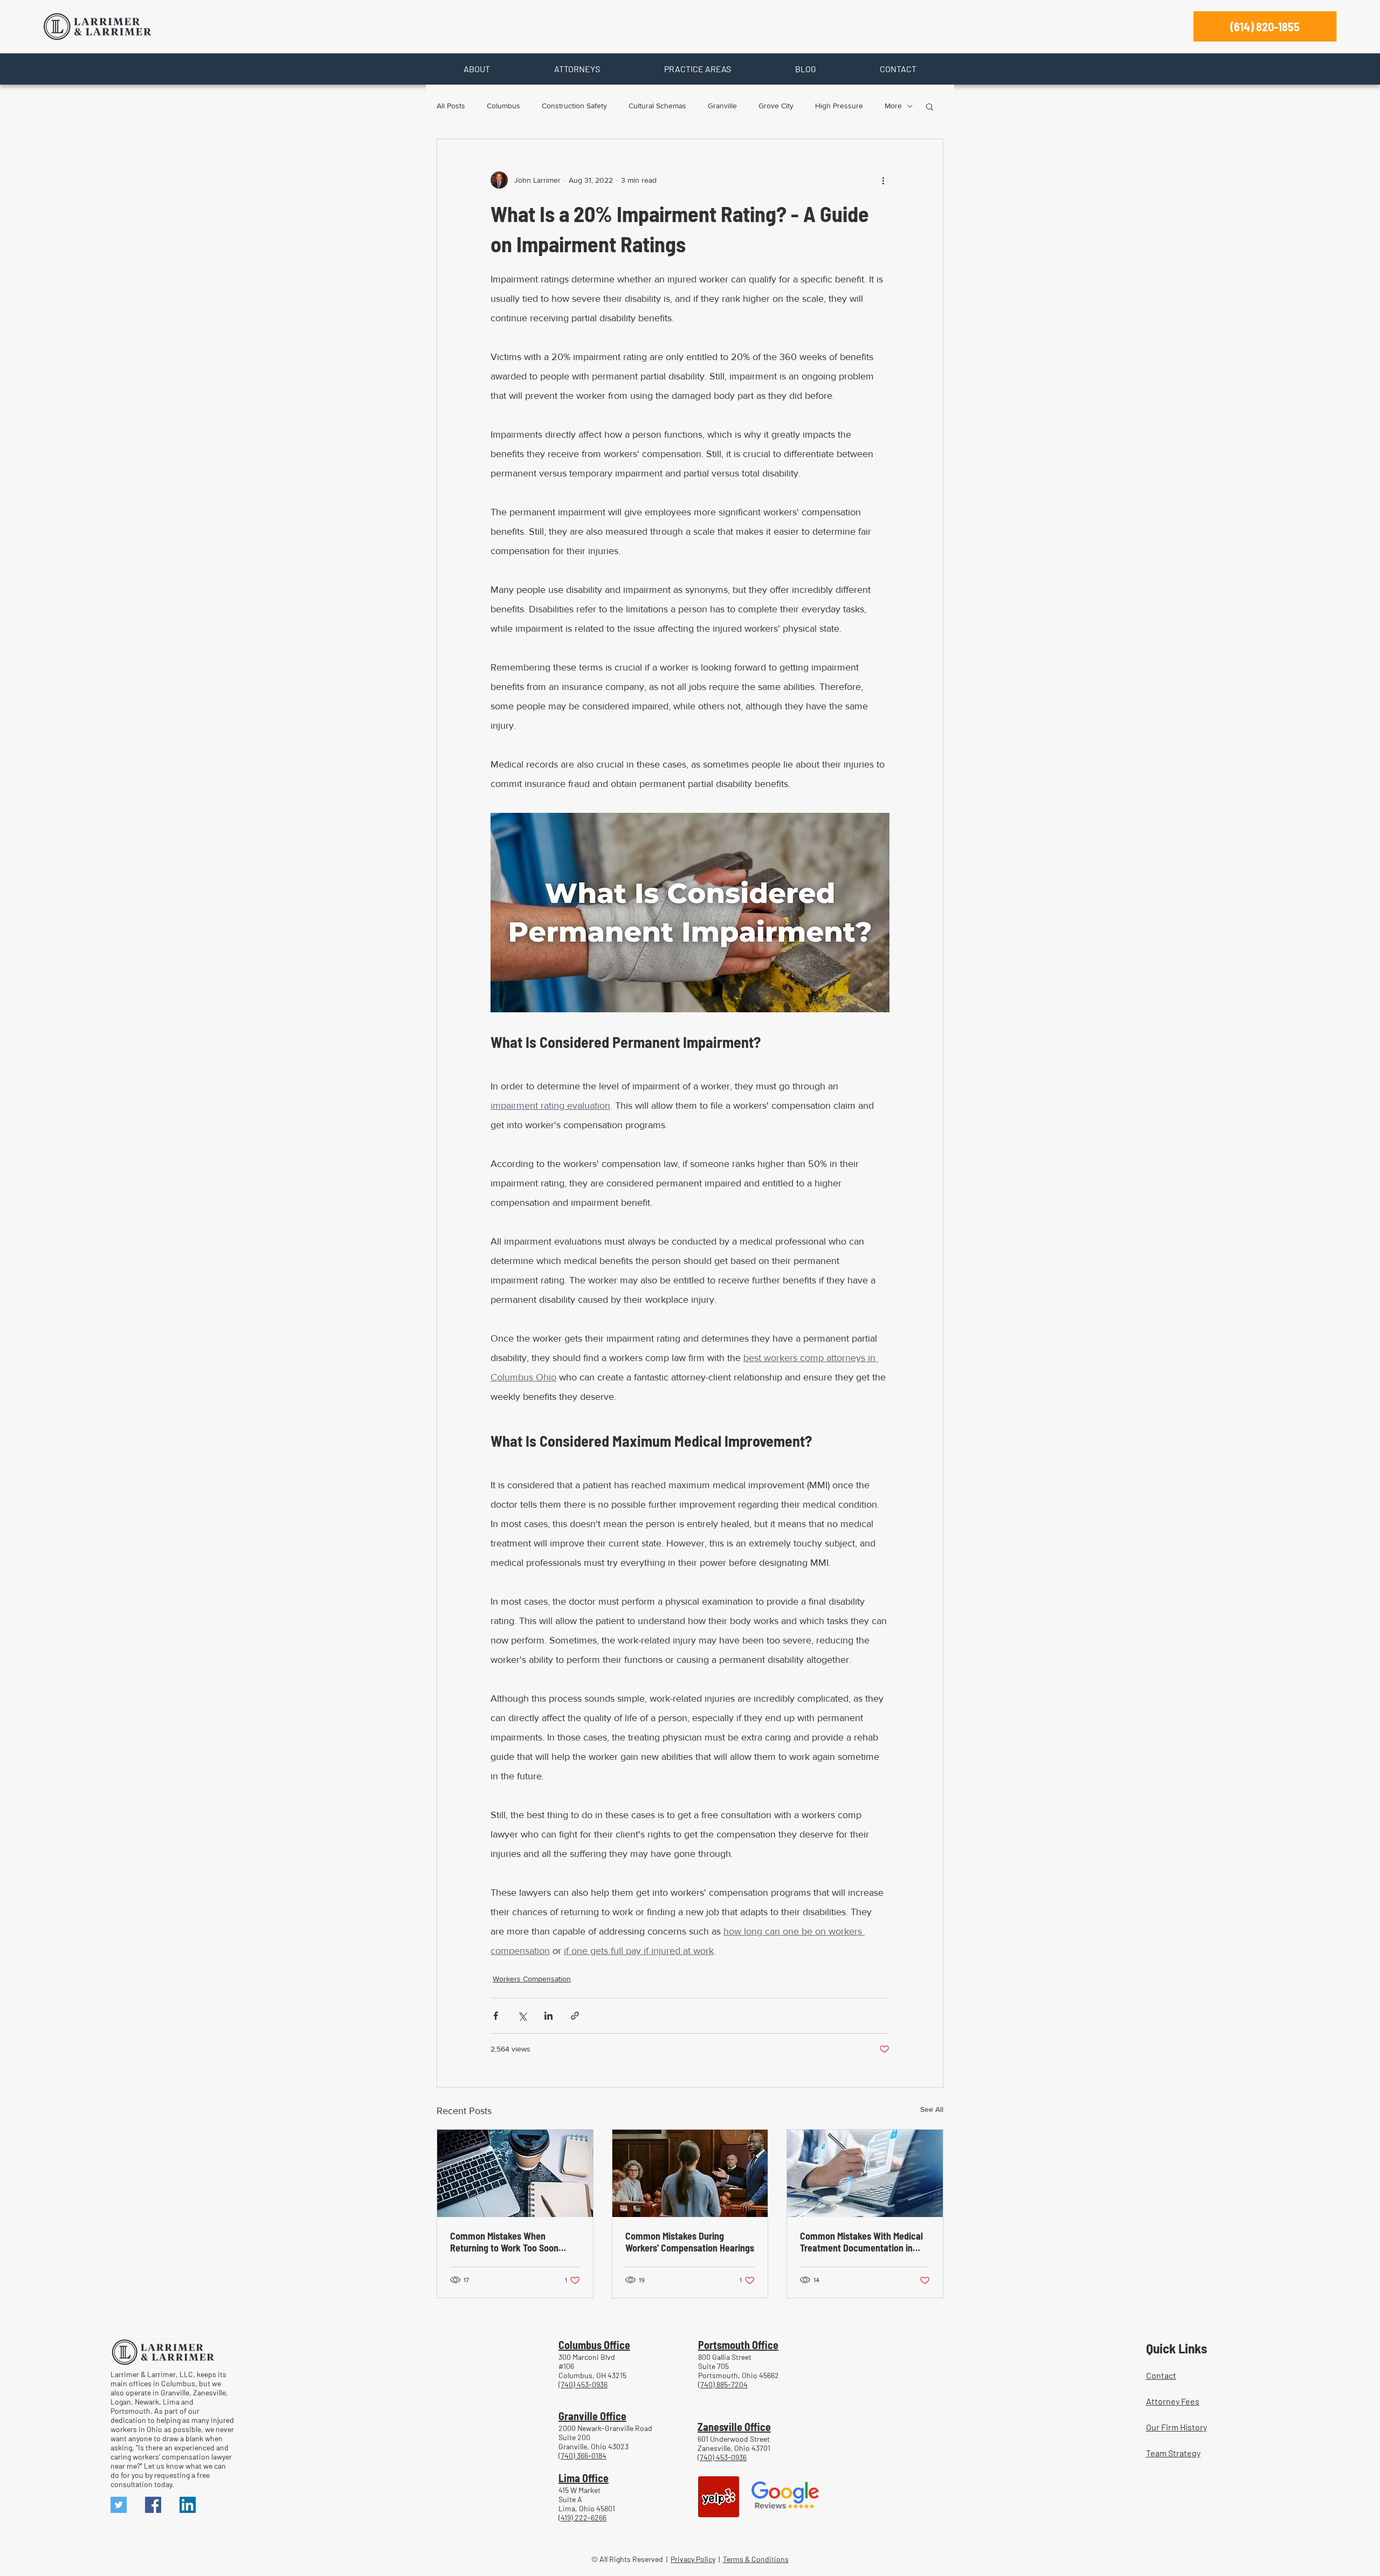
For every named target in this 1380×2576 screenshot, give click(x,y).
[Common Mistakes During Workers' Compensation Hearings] (690, 2173)
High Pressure (839, 106)
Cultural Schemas (657, 106)
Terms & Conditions (756, 2559)
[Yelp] (719, 2497)
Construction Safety (574, 106)
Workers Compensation (532, 1979)
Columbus (503, 106)
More (893, 106)
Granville (722, 106)
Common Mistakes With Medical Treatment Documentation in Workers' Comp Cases (861, 2242)
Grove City (776, 106)
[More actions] (883, 180)
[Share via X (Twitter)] (522, 2016)
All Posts (451, 106)
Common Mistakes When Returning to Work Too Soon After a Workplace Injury (504, 2242)
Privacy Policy (693, 2559)
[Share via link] (575, 2016)
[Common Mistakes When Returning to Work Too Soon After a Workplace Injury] (515, 2173)
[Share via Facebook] (496, 2016)
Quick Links (1177, 2348)
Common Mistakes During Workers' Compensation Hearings (690, 2242)
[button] (477, 69)
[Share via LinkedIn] (548, 2016)
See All (932, 2109)
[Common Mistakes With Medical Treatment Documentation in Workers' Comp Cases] (865, 2173)
